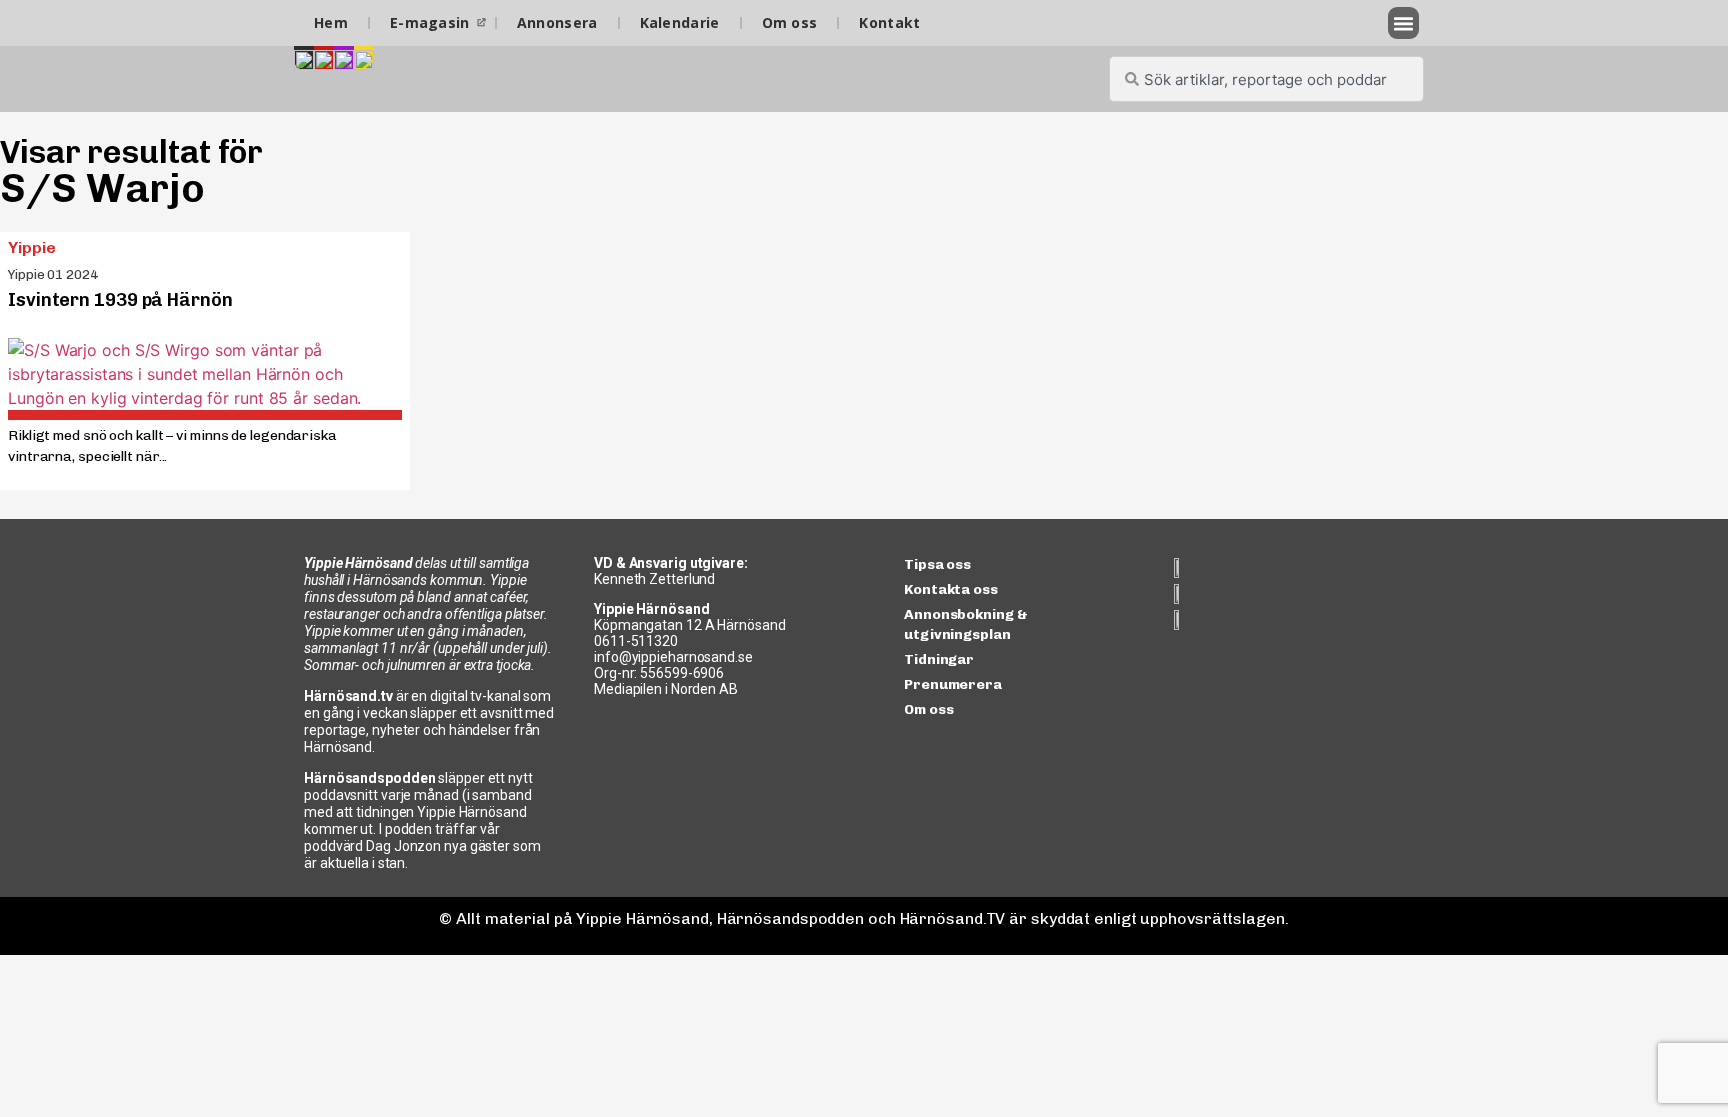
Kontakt (889, 22)
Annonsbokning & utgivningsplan (966, 624)
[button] (1404, 23)
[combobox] (1266, 79)
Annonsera (557, 22)
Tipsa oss (937, 564)
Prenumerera (953, 684)
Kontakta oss (951, 589)
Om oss (790, 22)
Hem (331, 22)
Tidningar (939, 659)
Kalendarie (680, 22)
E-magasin (430, 22)
